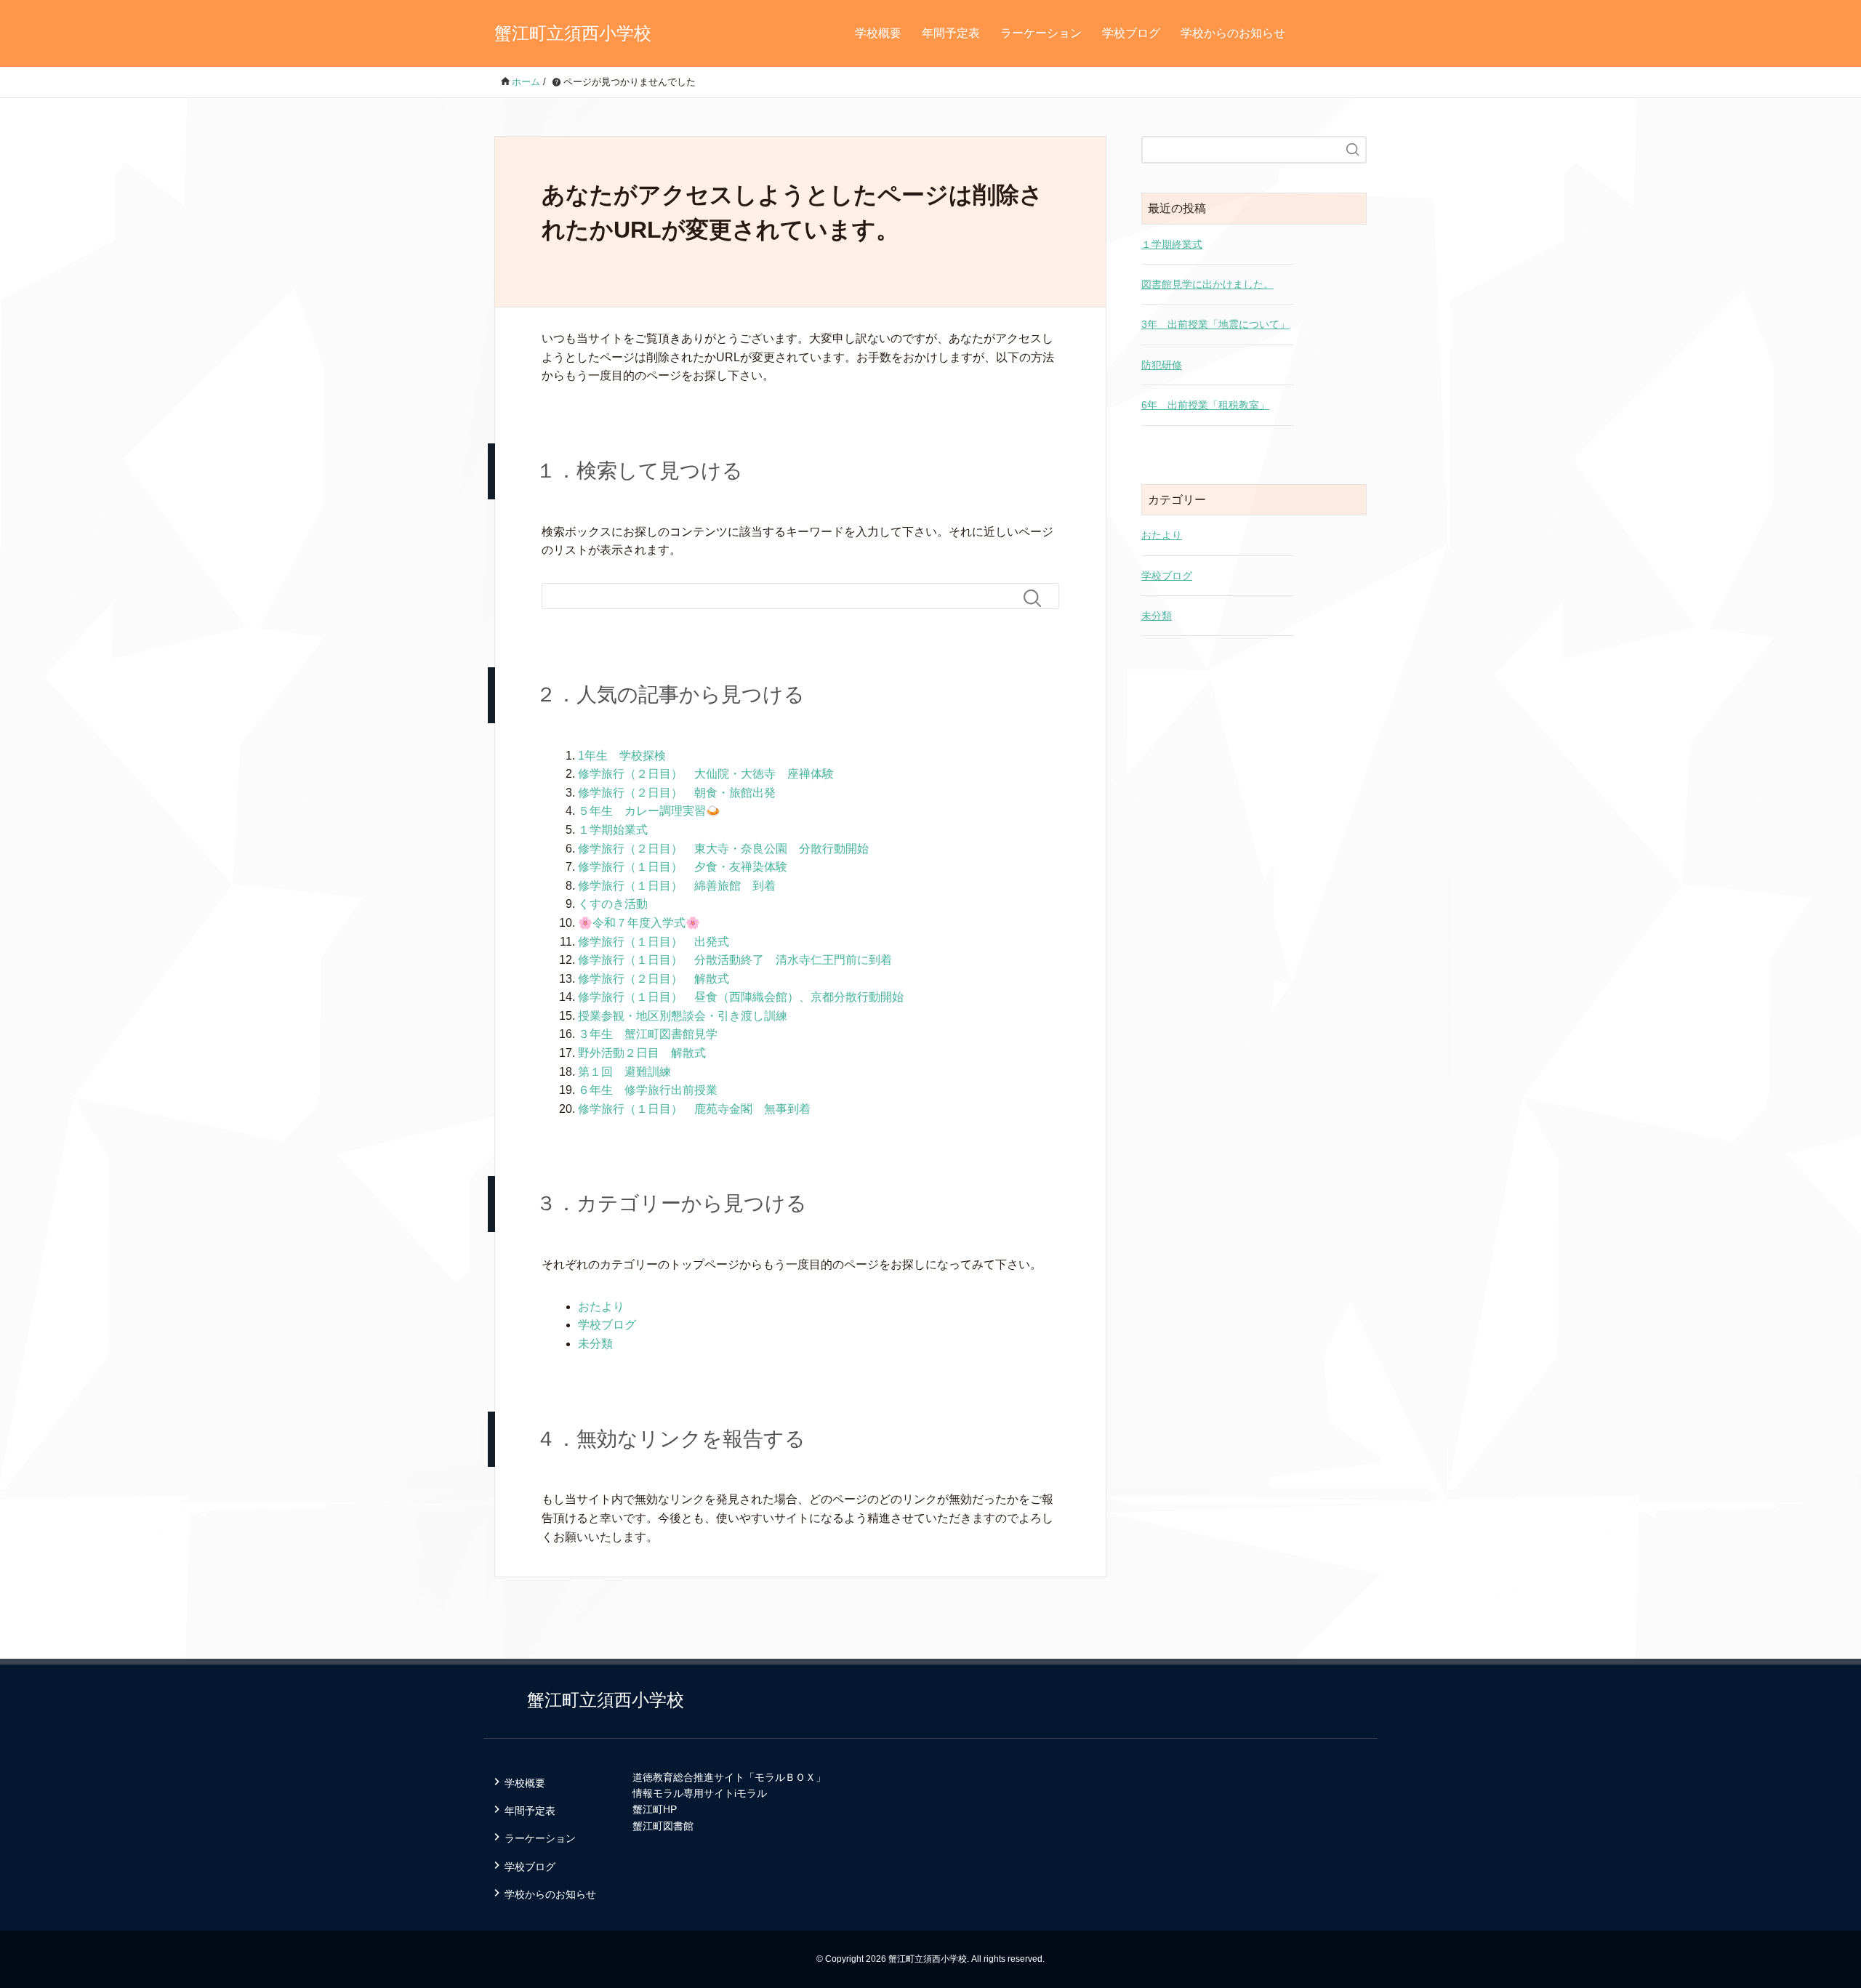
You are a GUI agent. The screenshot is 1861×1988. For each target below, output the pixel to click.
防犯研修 (1162, 365)
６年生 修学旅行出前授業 (648, 1090)
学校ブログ (1131, 33)
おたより (601, 1307)
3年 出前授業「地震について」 (1215, 324)
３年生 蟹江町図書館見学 (648, 1034)
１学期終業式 (1172, 244)
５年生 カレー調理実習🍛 (649, 811)
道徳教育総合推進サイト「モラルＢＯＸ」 (729, 1777)
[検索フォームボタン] (1038, 598)
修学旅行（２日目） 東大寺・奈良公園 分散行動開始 (723, 849)
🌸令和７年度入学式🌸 (639, 923)
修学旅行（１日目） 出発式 (654, 942)
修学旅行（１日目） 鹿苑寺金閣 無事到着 (694, 1109)
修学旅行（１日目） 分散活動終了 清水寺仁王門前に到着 (735, 960)
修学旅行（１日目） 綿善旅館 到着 (677, 886)
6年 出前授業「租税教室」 (1205, 405)
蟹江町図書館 (663, 1826)
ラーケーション (1041, 33)
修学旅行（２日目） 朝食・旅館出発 (677, 793)
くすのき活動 (613, 904)
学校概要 (878, 33)
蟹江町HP (655, 1809)
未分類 (595, 1344)
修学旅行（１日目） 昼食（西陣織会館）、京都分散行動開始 (741, 997)
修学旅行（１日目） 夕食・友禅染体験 (683, 867)
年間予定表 (951, 33)
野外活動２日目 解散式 (642, 1053)
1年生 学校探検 (622, 756)
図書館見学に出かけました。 (1207, 284)
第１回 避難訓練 (624, 1072)
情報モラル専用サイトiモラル (700, 1793)
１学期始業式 (613, 830)
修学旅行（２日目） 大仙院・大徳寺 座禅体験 (706, 774)
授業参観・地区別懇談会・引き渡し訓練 (683, 1016)
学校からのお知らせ (1233, 33)
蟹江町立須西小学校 (573, 33)
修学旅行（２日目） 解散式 (654, 979)
